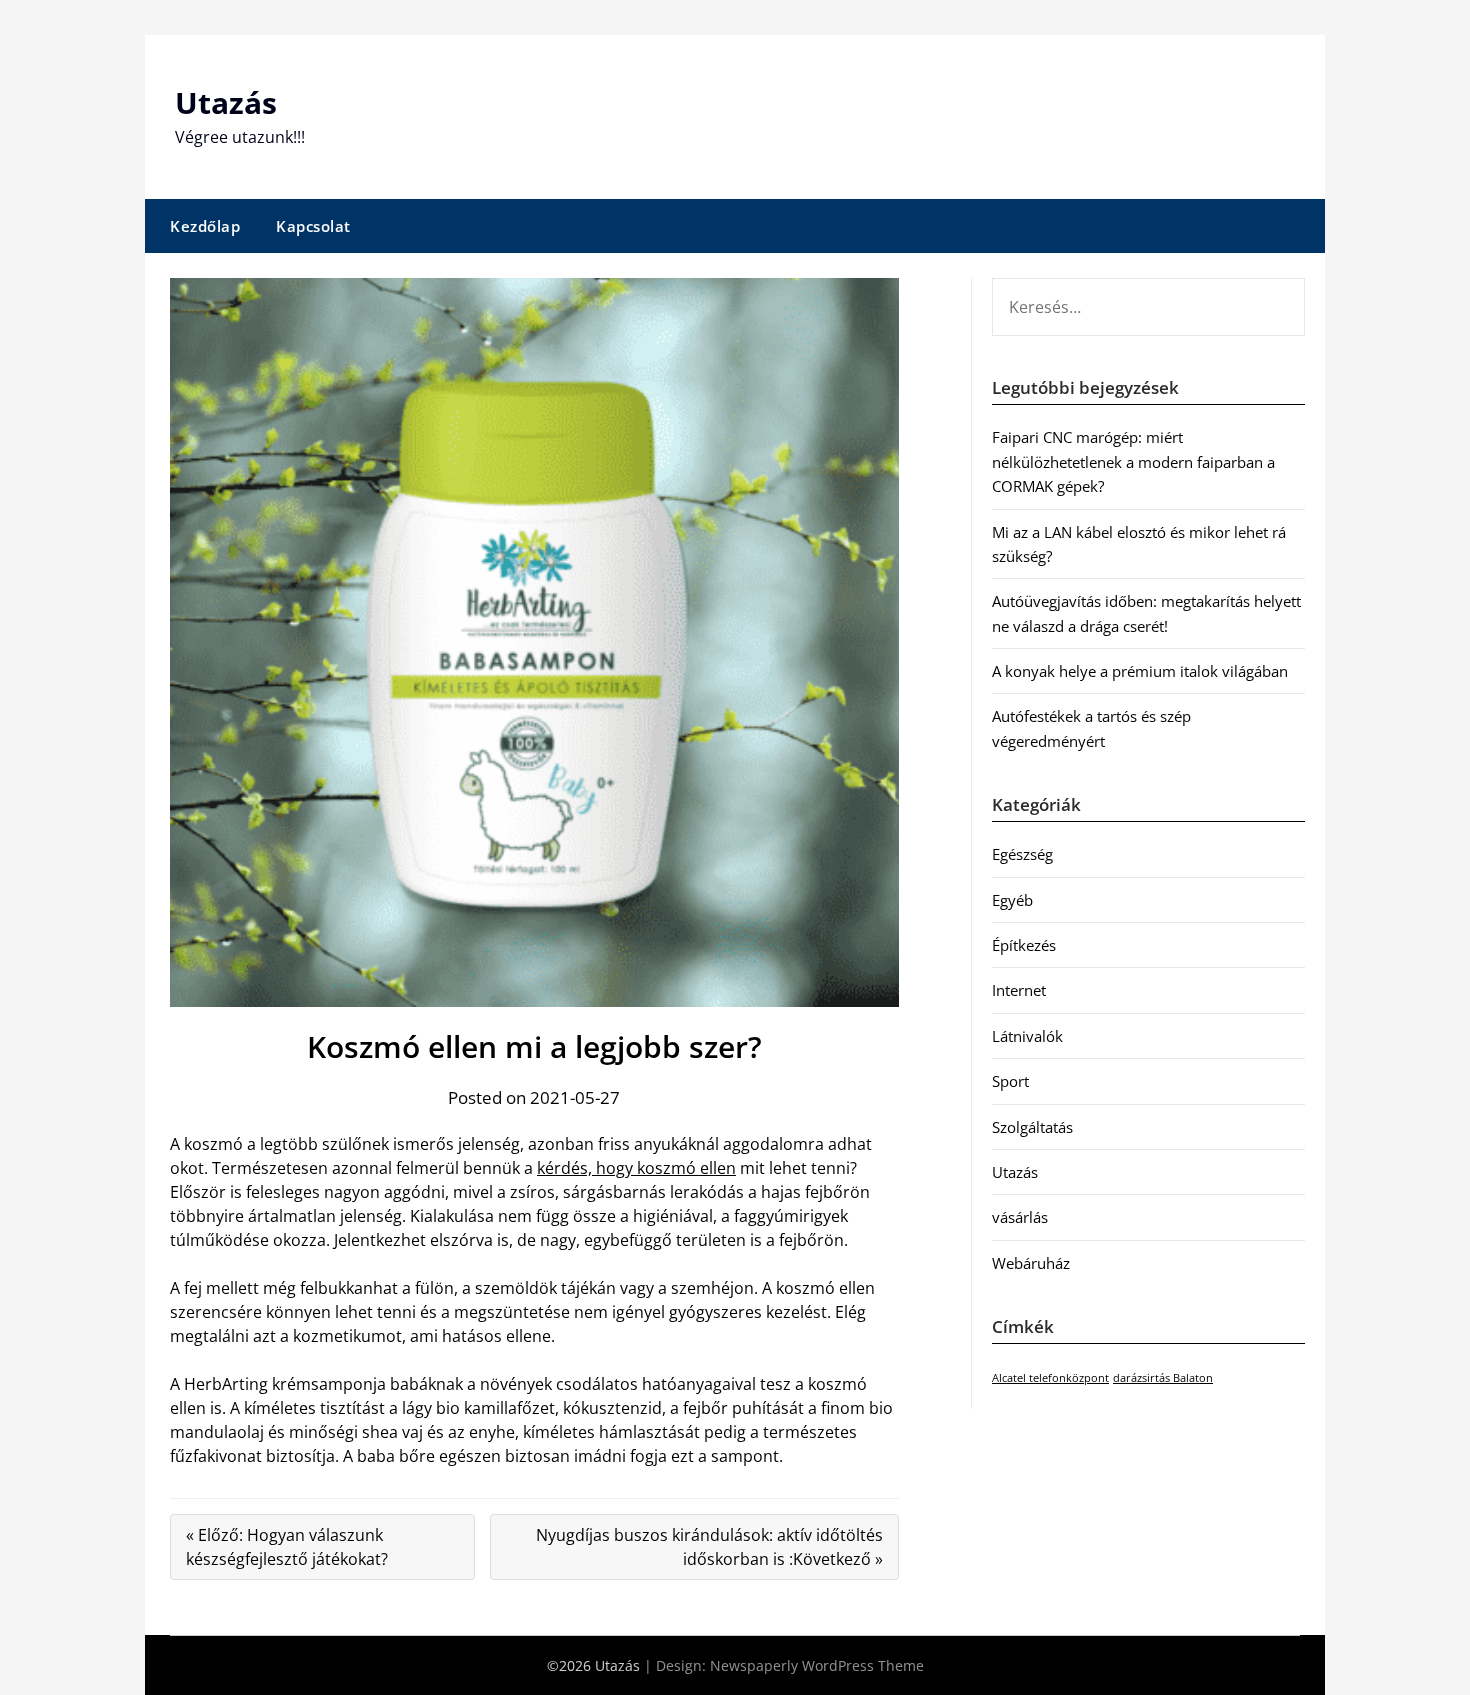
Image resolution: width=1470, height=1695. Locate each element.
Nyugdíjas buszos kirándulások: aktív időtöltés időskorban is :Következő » (709, 1547)
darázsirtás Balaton (1163, 1378)
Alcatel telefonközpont (1050, 1378)
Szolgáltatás (1032, 1127)
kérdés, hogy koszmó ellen (636, 1168)
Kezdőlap (205, 226)
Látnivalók (1027, 1036)
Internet (1019, 990)
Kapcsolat (313, 226)
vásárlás (1020, 1217)
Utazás (226, 102)
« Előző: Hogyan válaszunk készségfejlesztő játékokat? (287, 1547)
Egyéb (1012, 900)
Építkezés (1024, 945)
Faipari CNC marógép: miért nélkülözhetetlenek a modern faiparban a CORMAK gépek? (1133, 461)
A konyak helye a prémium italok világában (1140, 671)
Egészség (1022, 854)
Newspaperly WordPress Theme (817, 1665)
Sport (1010, 1081)
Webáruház (1031, 1263)
